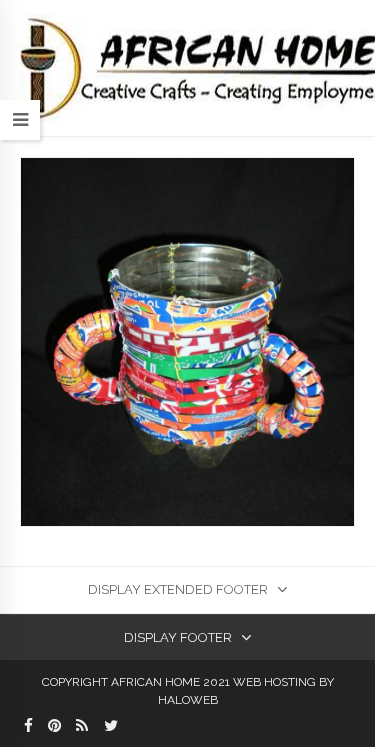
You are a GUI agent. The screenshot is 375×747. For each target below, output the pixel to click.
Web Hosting (274, 682)
